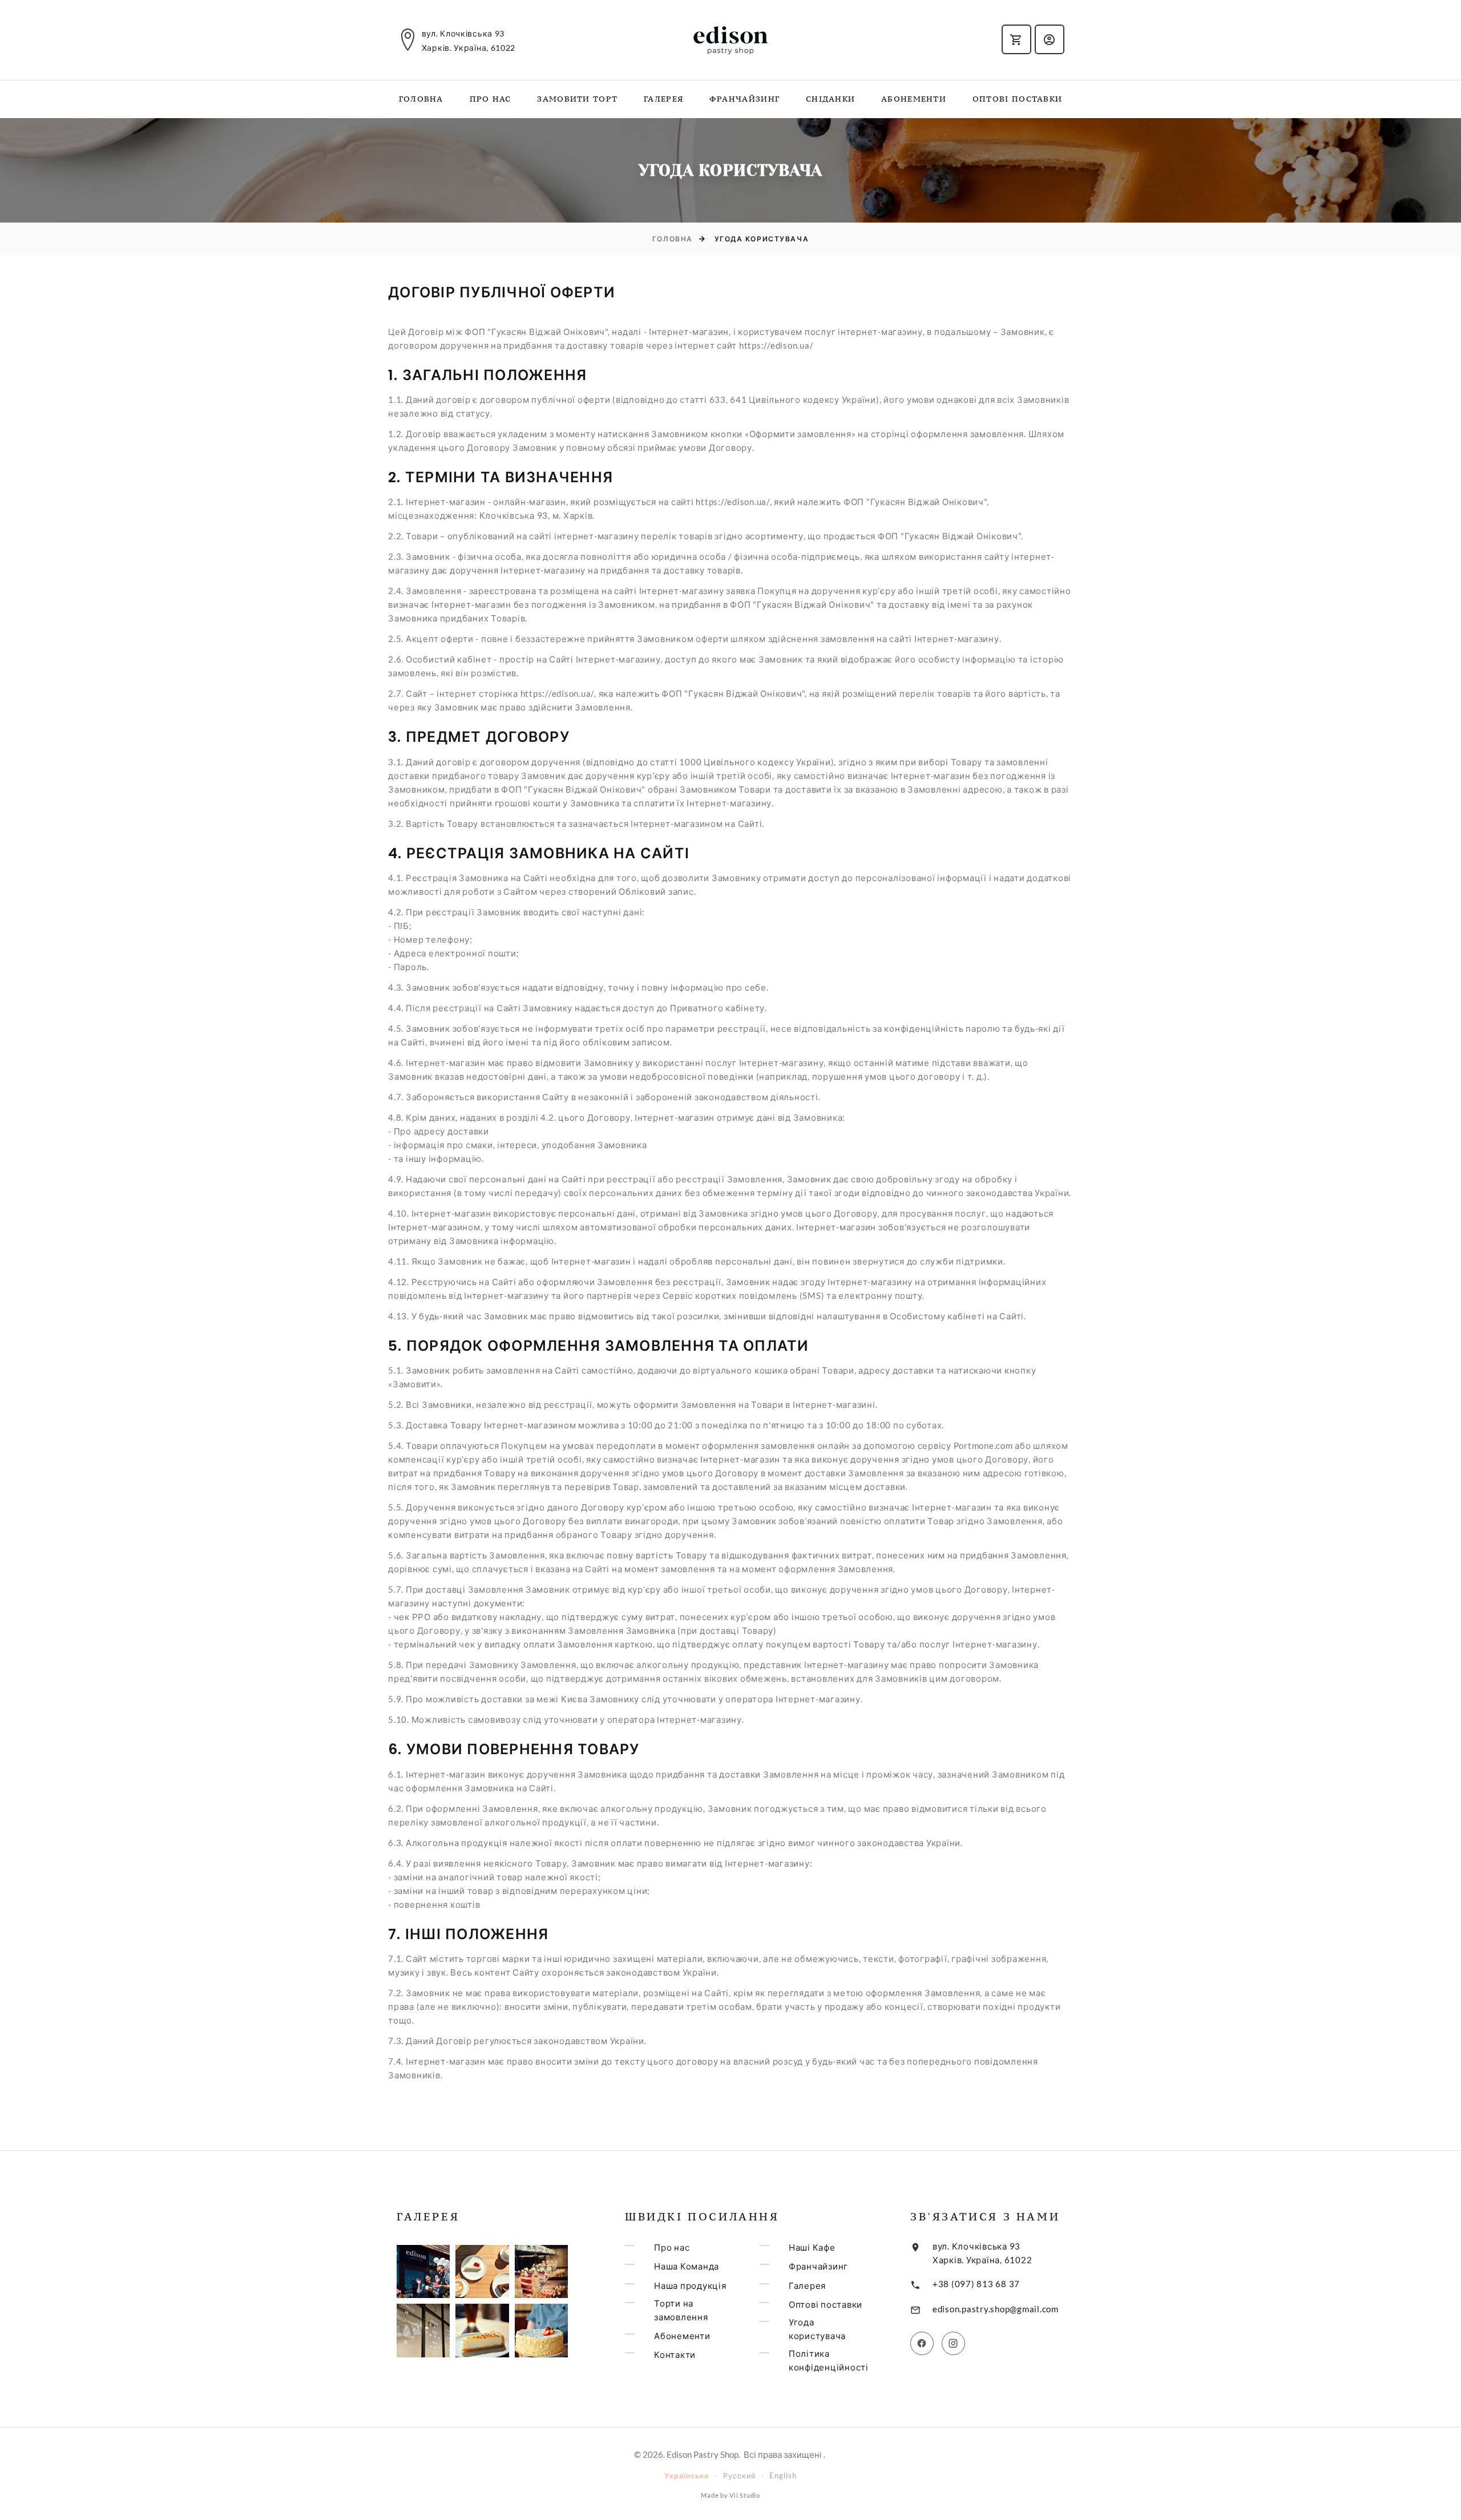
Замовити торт (577, 99)
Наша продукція (690, 2285)
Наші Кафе (812, 2247)
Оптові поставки (1018, 99)
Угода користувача (817, 2329)
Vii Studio (745, 2495)
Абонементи (914, 99)
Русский (739, 2476)
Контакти (675, 2355)
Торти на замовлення (681, 2310)
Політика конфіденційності (829, 2360)
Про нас (491, 99)
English (783, 2476)
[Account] (1050, 39)
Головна (421, 99)
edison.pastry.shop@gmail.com (996, 2309)
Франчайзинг (744, 99)
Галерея (663, 99)
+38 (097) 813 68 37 (976, 2284)
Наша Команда (687, 2266)
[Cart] (1016, 39)
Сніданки (830, 99)
